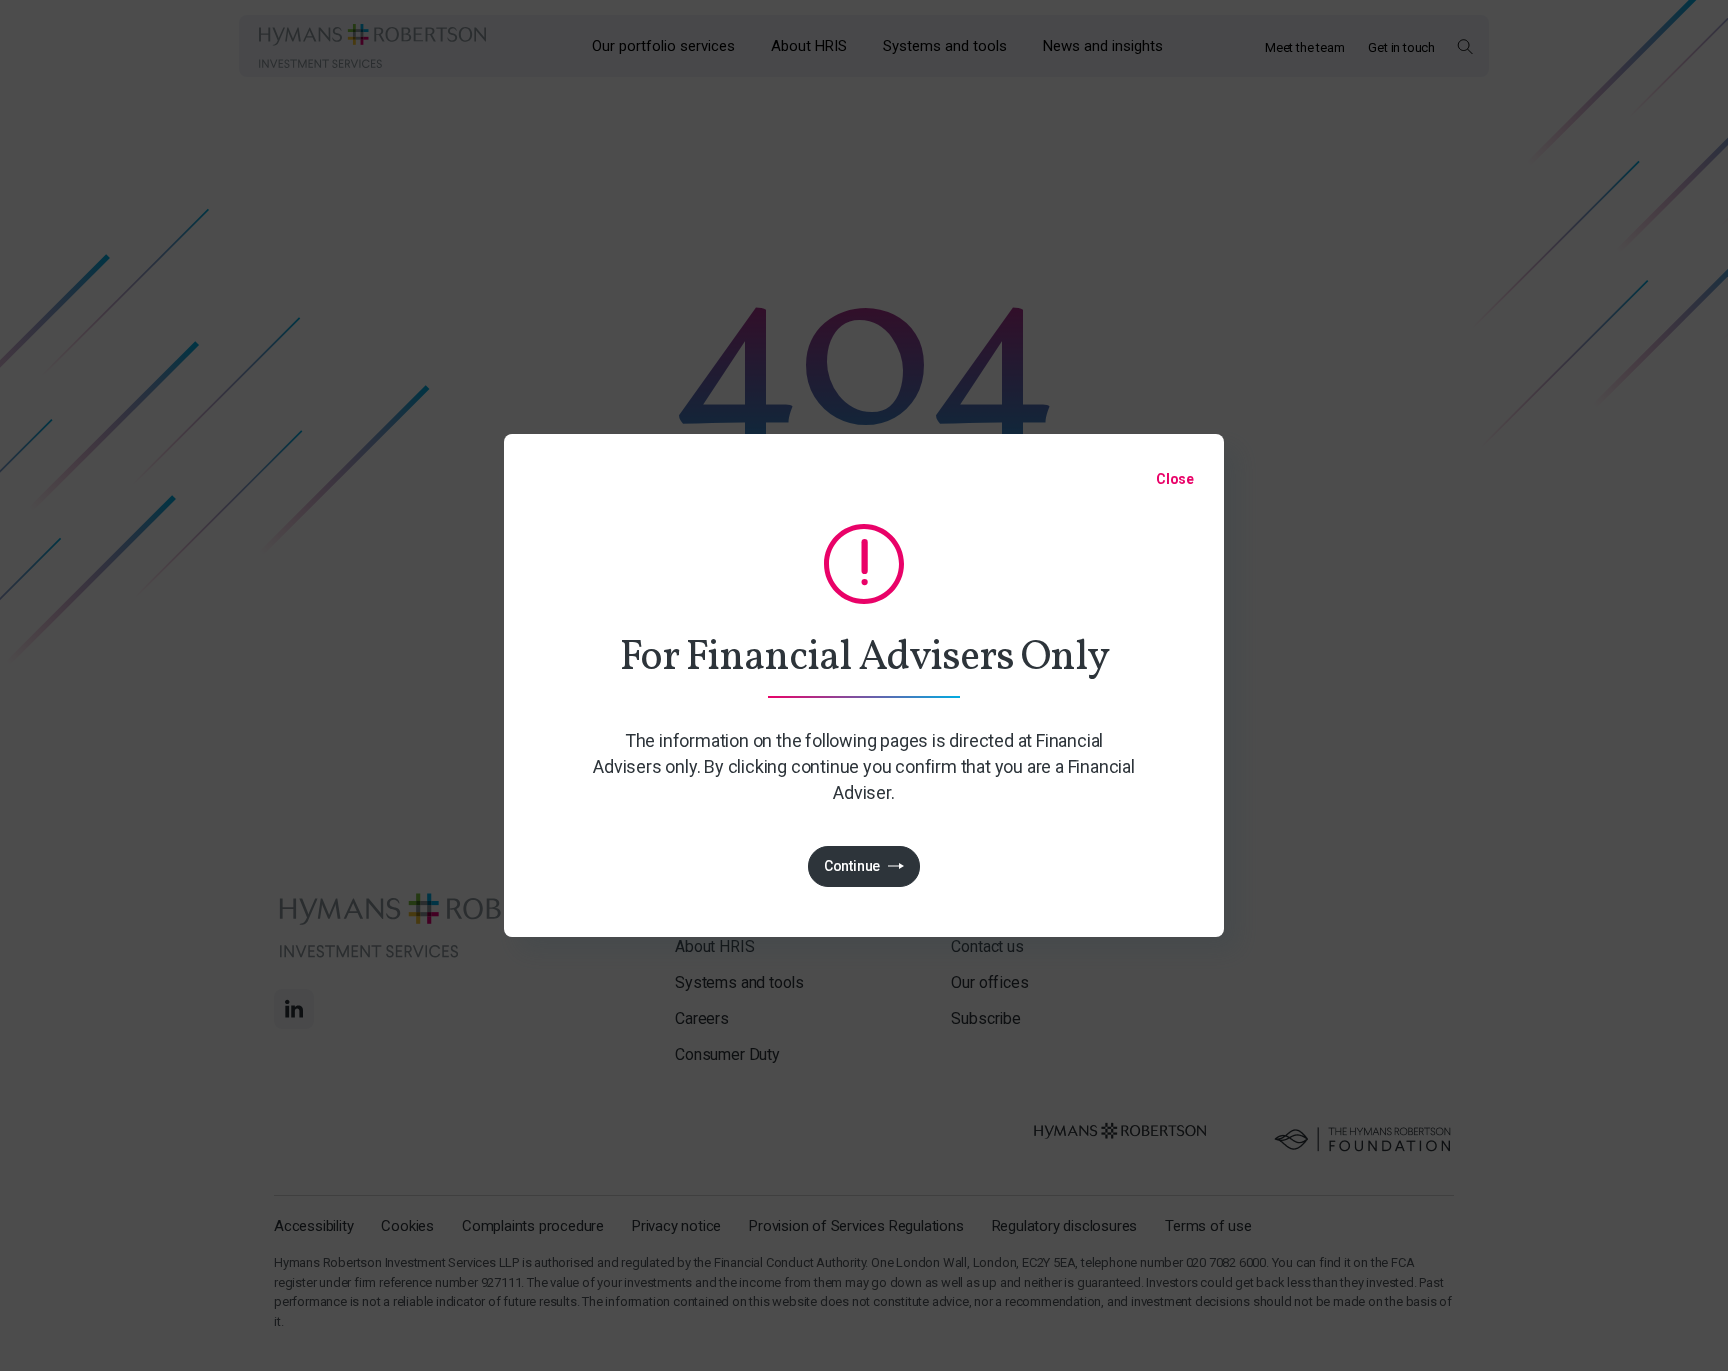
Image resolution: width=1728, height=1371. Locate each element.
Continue (852, 866)
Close (1175, 479)
